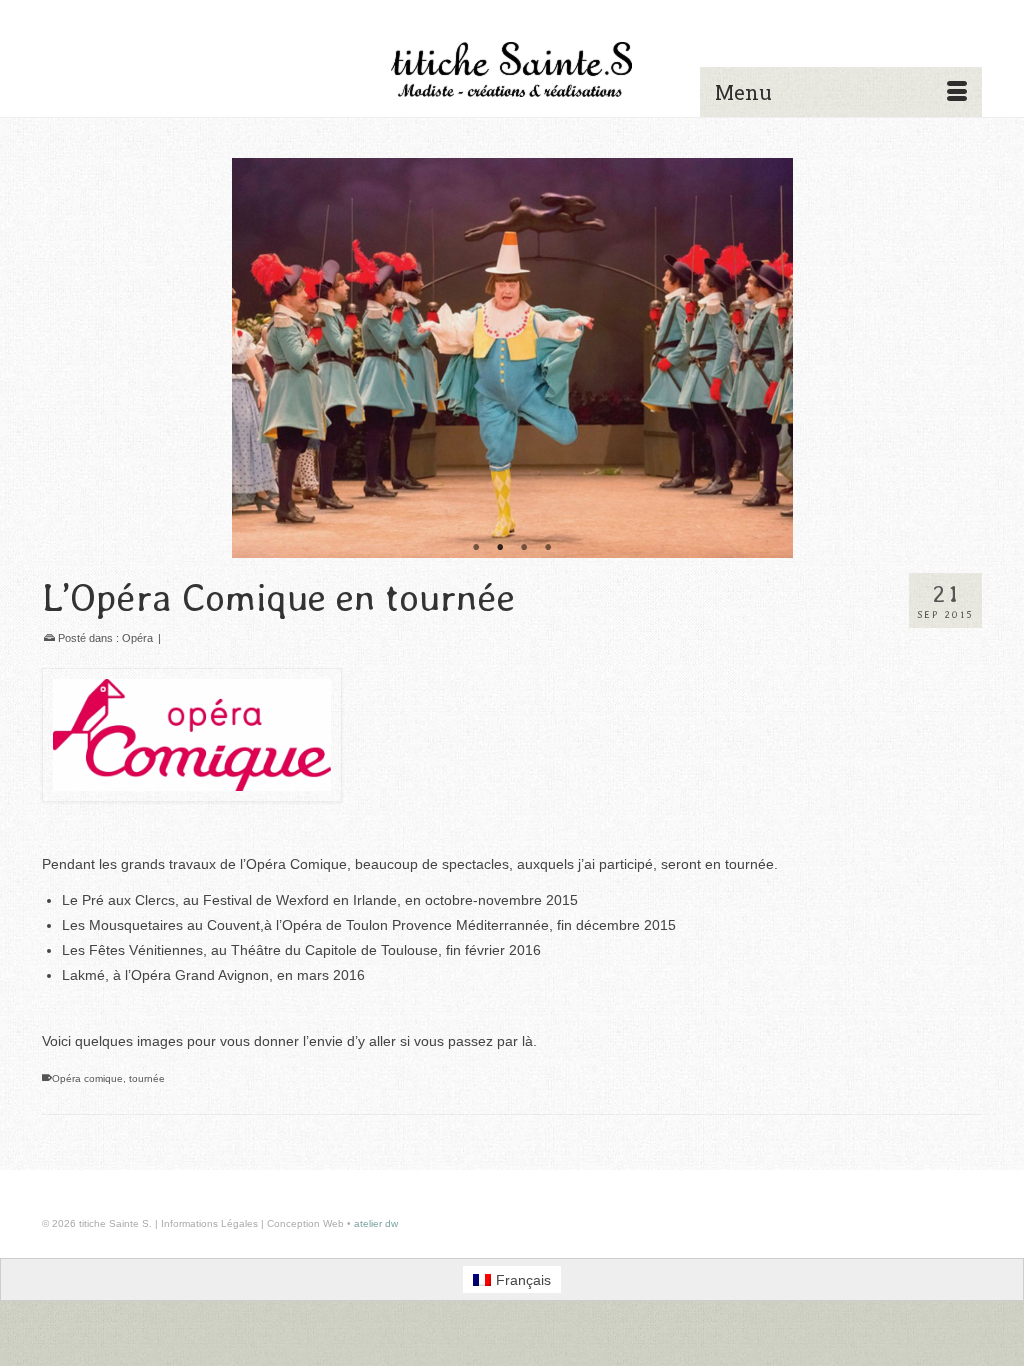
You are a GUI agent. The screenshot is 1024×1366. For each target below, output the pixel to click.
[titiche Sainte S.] (511, 69)
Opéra (137, 638)
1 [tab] (476, 548)
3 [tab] (524, 548)
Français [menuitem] (523, 1280)
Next (958, 358)
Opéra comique (87, 1078)
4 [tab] (548, 548)
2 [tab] (500, 548)
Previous (65, 358)
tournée (147, 1078)
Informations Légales (209, 1223)
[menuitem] (512, 1279)
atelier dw (376, 1223)
